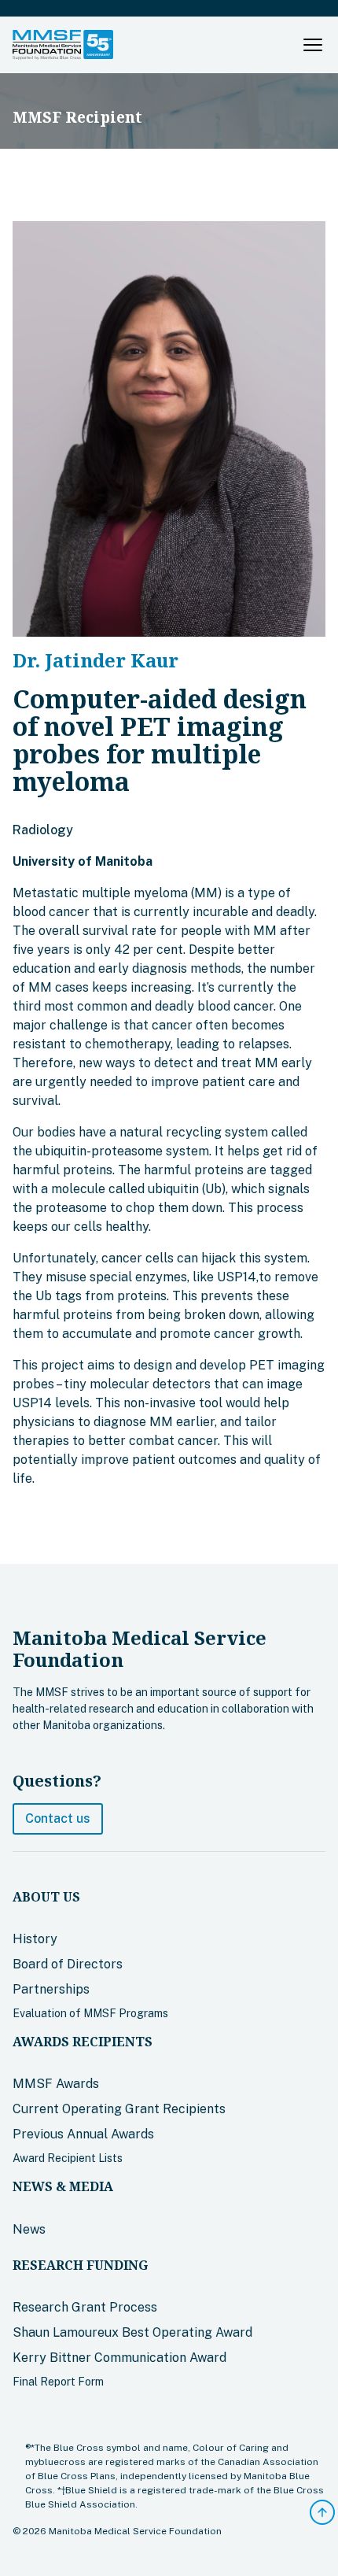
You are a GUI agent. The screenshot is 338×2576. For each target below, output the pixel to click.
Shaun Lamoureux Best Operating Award (132, 2332)
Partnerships (51, 1989)
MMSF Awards (56, 2084)
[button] (313, 45)
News (29, 2229)
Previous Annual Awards (83, 2134)
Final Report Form (58, 2382)
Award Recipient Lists (68, 2158)
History (35, 1939)
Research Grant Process (85, 2307)
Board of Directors (68, 1964)
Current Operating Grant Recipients (119, 2109)
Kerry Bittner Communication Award (119, 2358)
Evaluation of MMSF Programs (90, 2013)
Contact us (58, 1818)
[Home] (63, 45)
